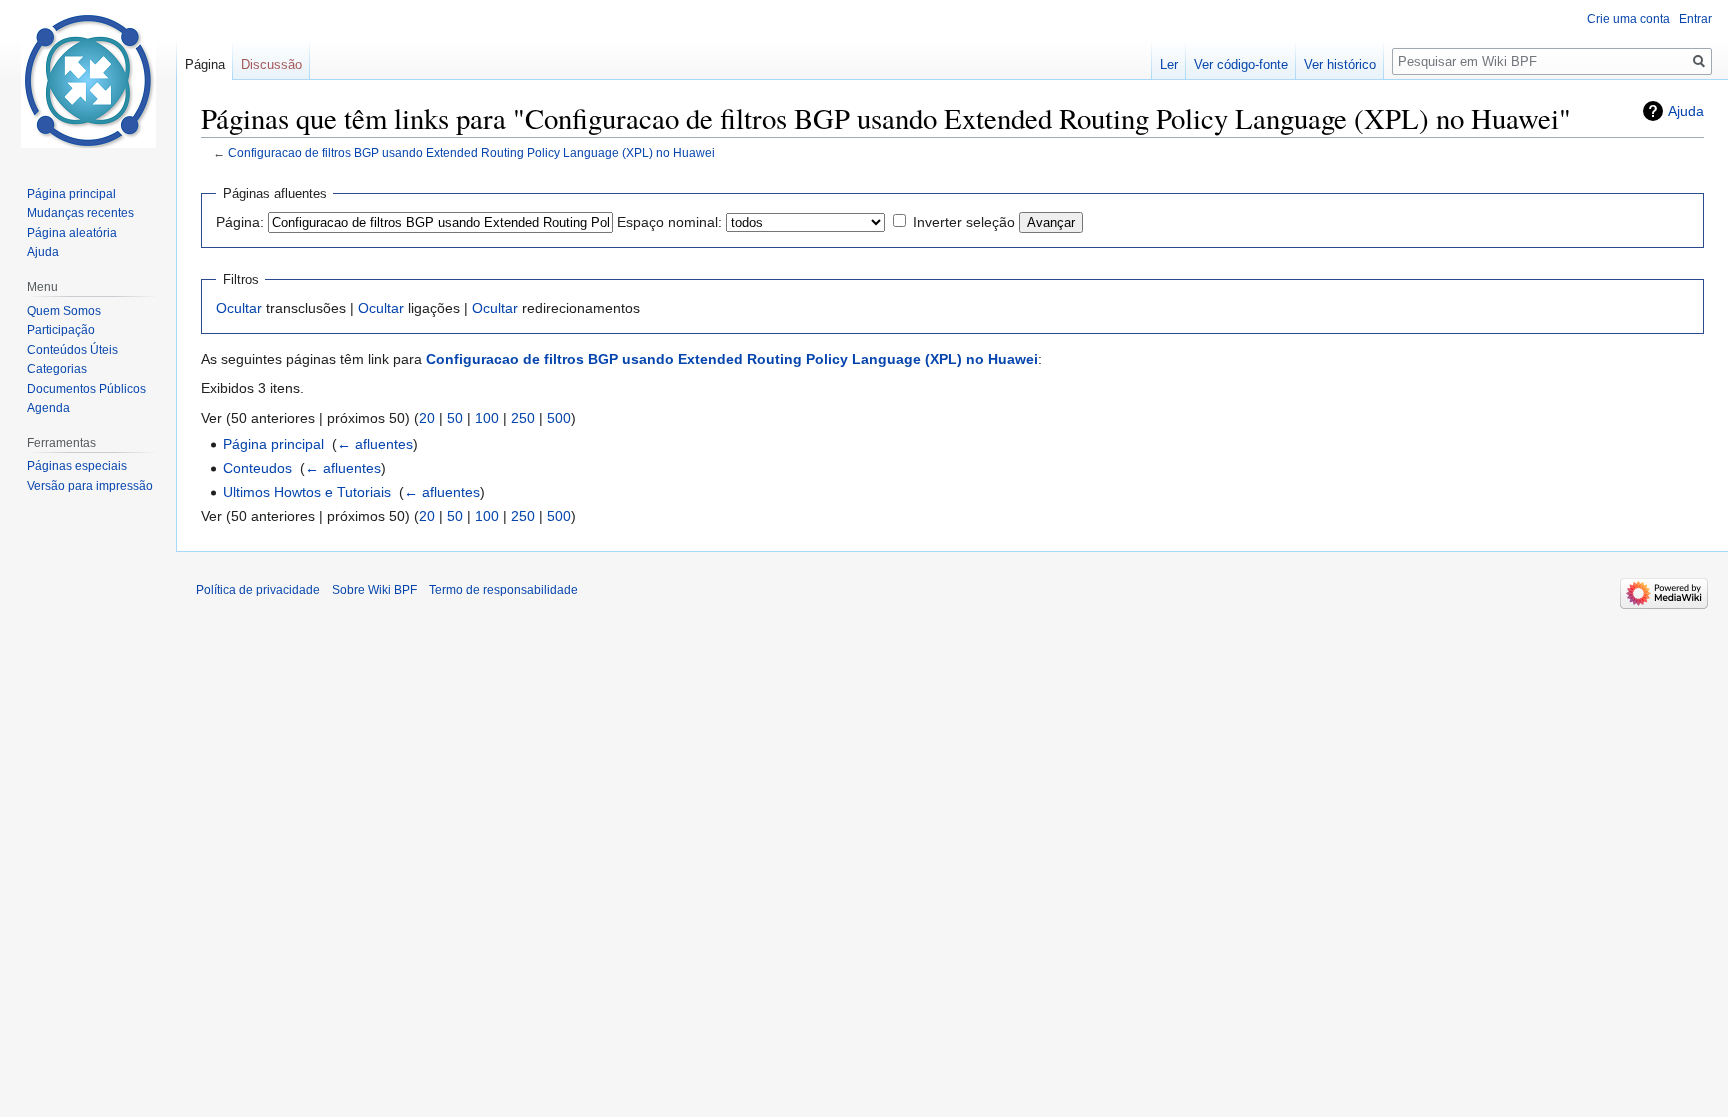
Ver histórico (1340, 64)
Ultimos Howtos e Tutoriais (307, 492)
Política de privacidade (258, 590)
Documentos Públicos (86, 389)
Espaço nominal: (669, 222)
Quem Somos (64, 311)
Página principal (273, 444)
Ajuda (1686, 111)
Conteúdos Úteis (72, 350)
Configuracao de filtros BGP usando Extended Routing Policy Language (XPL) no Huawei (471, 152)
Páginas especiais (77, 466)
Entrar (1695, 19)
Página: (240, 222)
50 (455, 418)
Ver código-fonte (1241, 64)
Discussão (271, 64)
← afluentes (375, 444)
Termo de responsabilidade (503, 590)
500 (559, 418)
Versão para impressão (90, 486)
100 (487, 418)
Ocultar (239, 308)
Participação (61, 330)
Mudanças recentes (80, 213)
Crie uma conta (1628, 19)
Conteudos (257, 468)
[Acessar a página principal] (88, 80)
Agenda (48, 408)
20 (427, 418)
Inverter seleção (964, 222)
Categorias (57, 369)
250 (523, 418)
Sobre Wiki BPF (374, 590)
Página (205, 64)
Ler (1169, 64)
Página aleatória (72, 233)
